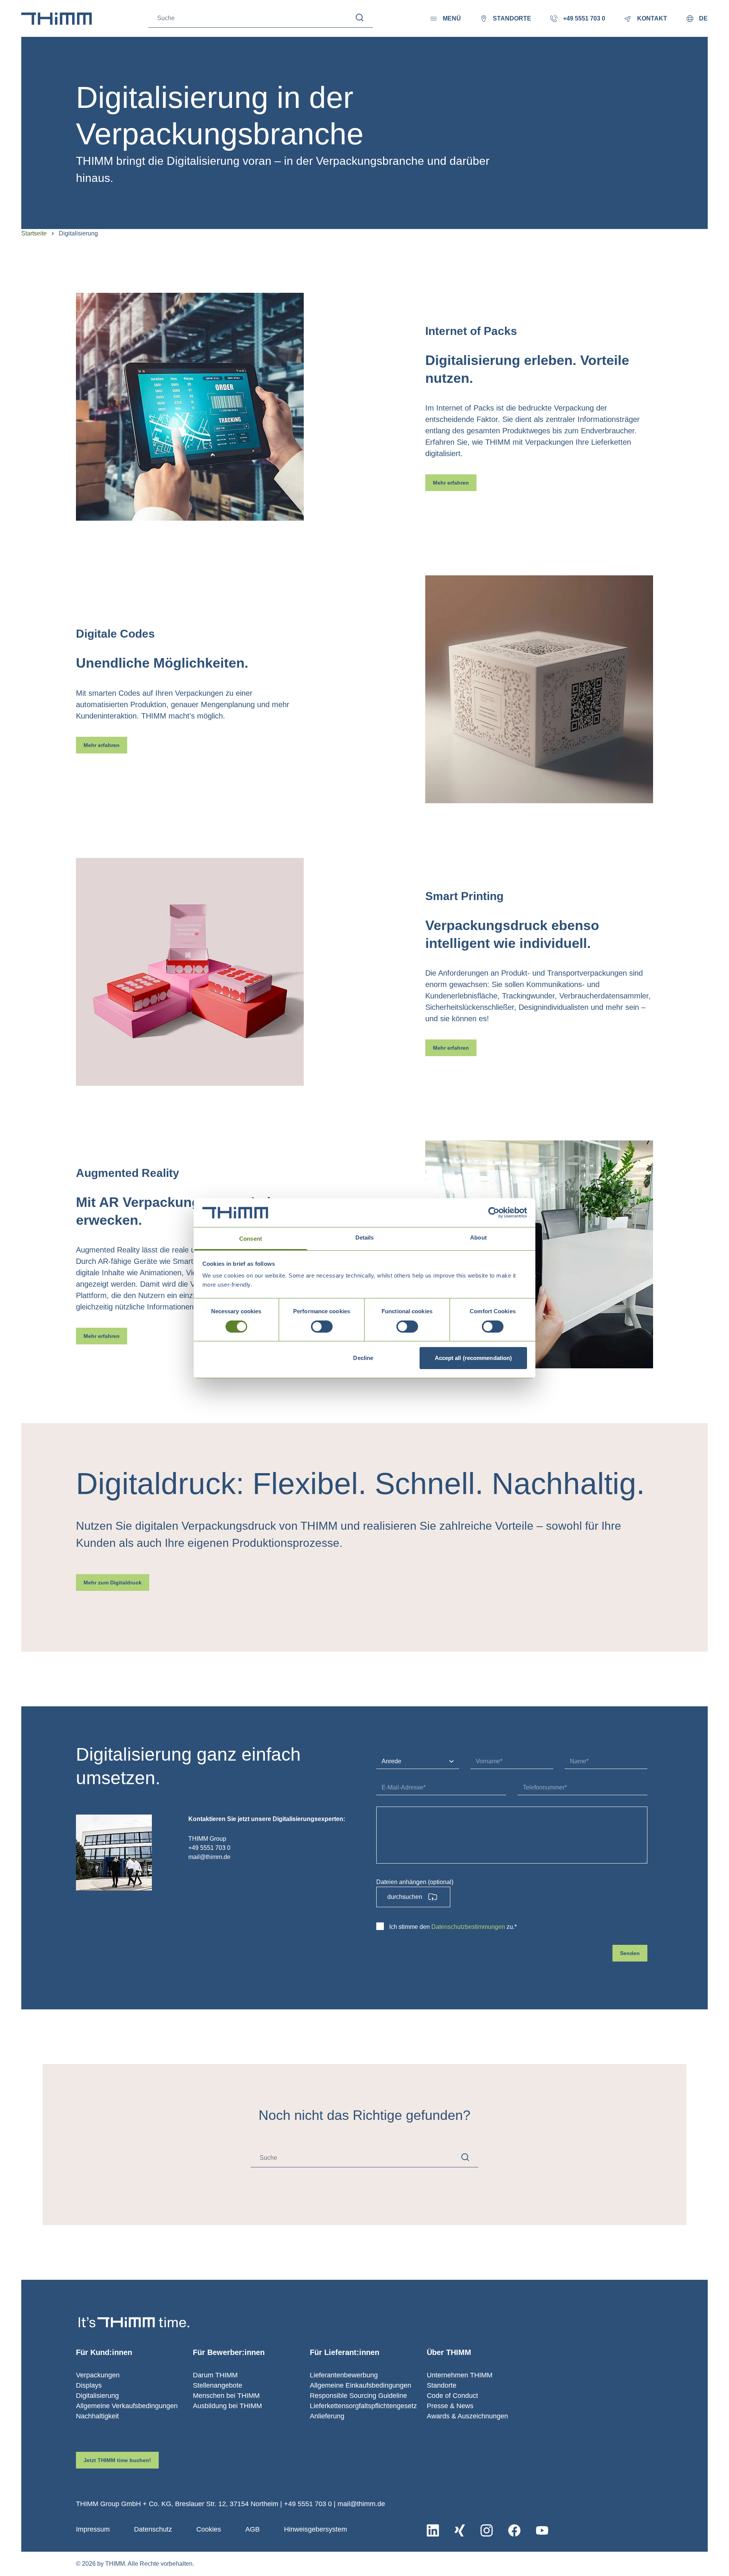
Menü (452, 18)
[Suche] (360, 18)
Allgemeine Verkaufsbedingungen (127, 2406)
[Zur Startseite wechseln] (57, 19)
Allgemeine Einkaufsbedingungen (361, 2385)
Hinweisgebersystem (316, 2529)
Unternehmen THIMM (460, 2375)
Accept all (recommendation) (473, 1358)
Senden (630, 1953)
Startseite (34, 233)
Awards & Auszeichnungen (467, 2416)
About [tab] (478, 1237)
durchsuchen (405, 1897)
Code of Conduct (452, 2396)
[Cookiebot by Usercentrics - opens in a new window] (494, 1213)
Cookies (209, 2529)
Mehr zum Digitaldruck (113, 1583)
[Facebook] (514, 2530)
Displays (89, 2385)
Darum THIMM (215, 2375)
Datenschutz (153, 2529)
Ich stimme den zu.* (453, 1927)
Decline (363, 1358)
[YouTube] (542, 2530)
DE (703, 18)
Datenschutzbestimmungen (468, 1927)
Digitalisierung (97, 2396)
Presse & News (450, 2406)
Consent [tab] (251, 1239)
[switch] (322, 1327)
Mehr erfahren (451, 483)
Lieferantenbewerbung (344, 2375)
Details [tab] (365, 1237)
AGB (252, 2529)
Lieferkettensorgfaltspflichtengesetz (363, 2406)
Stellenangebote (218, 2385)
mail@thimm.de (361, 2504)
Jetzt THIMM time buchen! (117, 2460)
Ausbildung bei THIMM (227, 2406)
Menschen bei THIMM (226, 2396)
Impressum (93, 2529)
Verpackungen (98, 2375)
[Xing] (460, 2530)
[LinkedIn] (433, 2530)
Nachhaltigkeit (97, 2416)
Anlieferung (327, 2416)
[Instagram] (487, 2530)
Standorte (442, 2385)
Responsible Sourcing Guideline (358, 2396)
